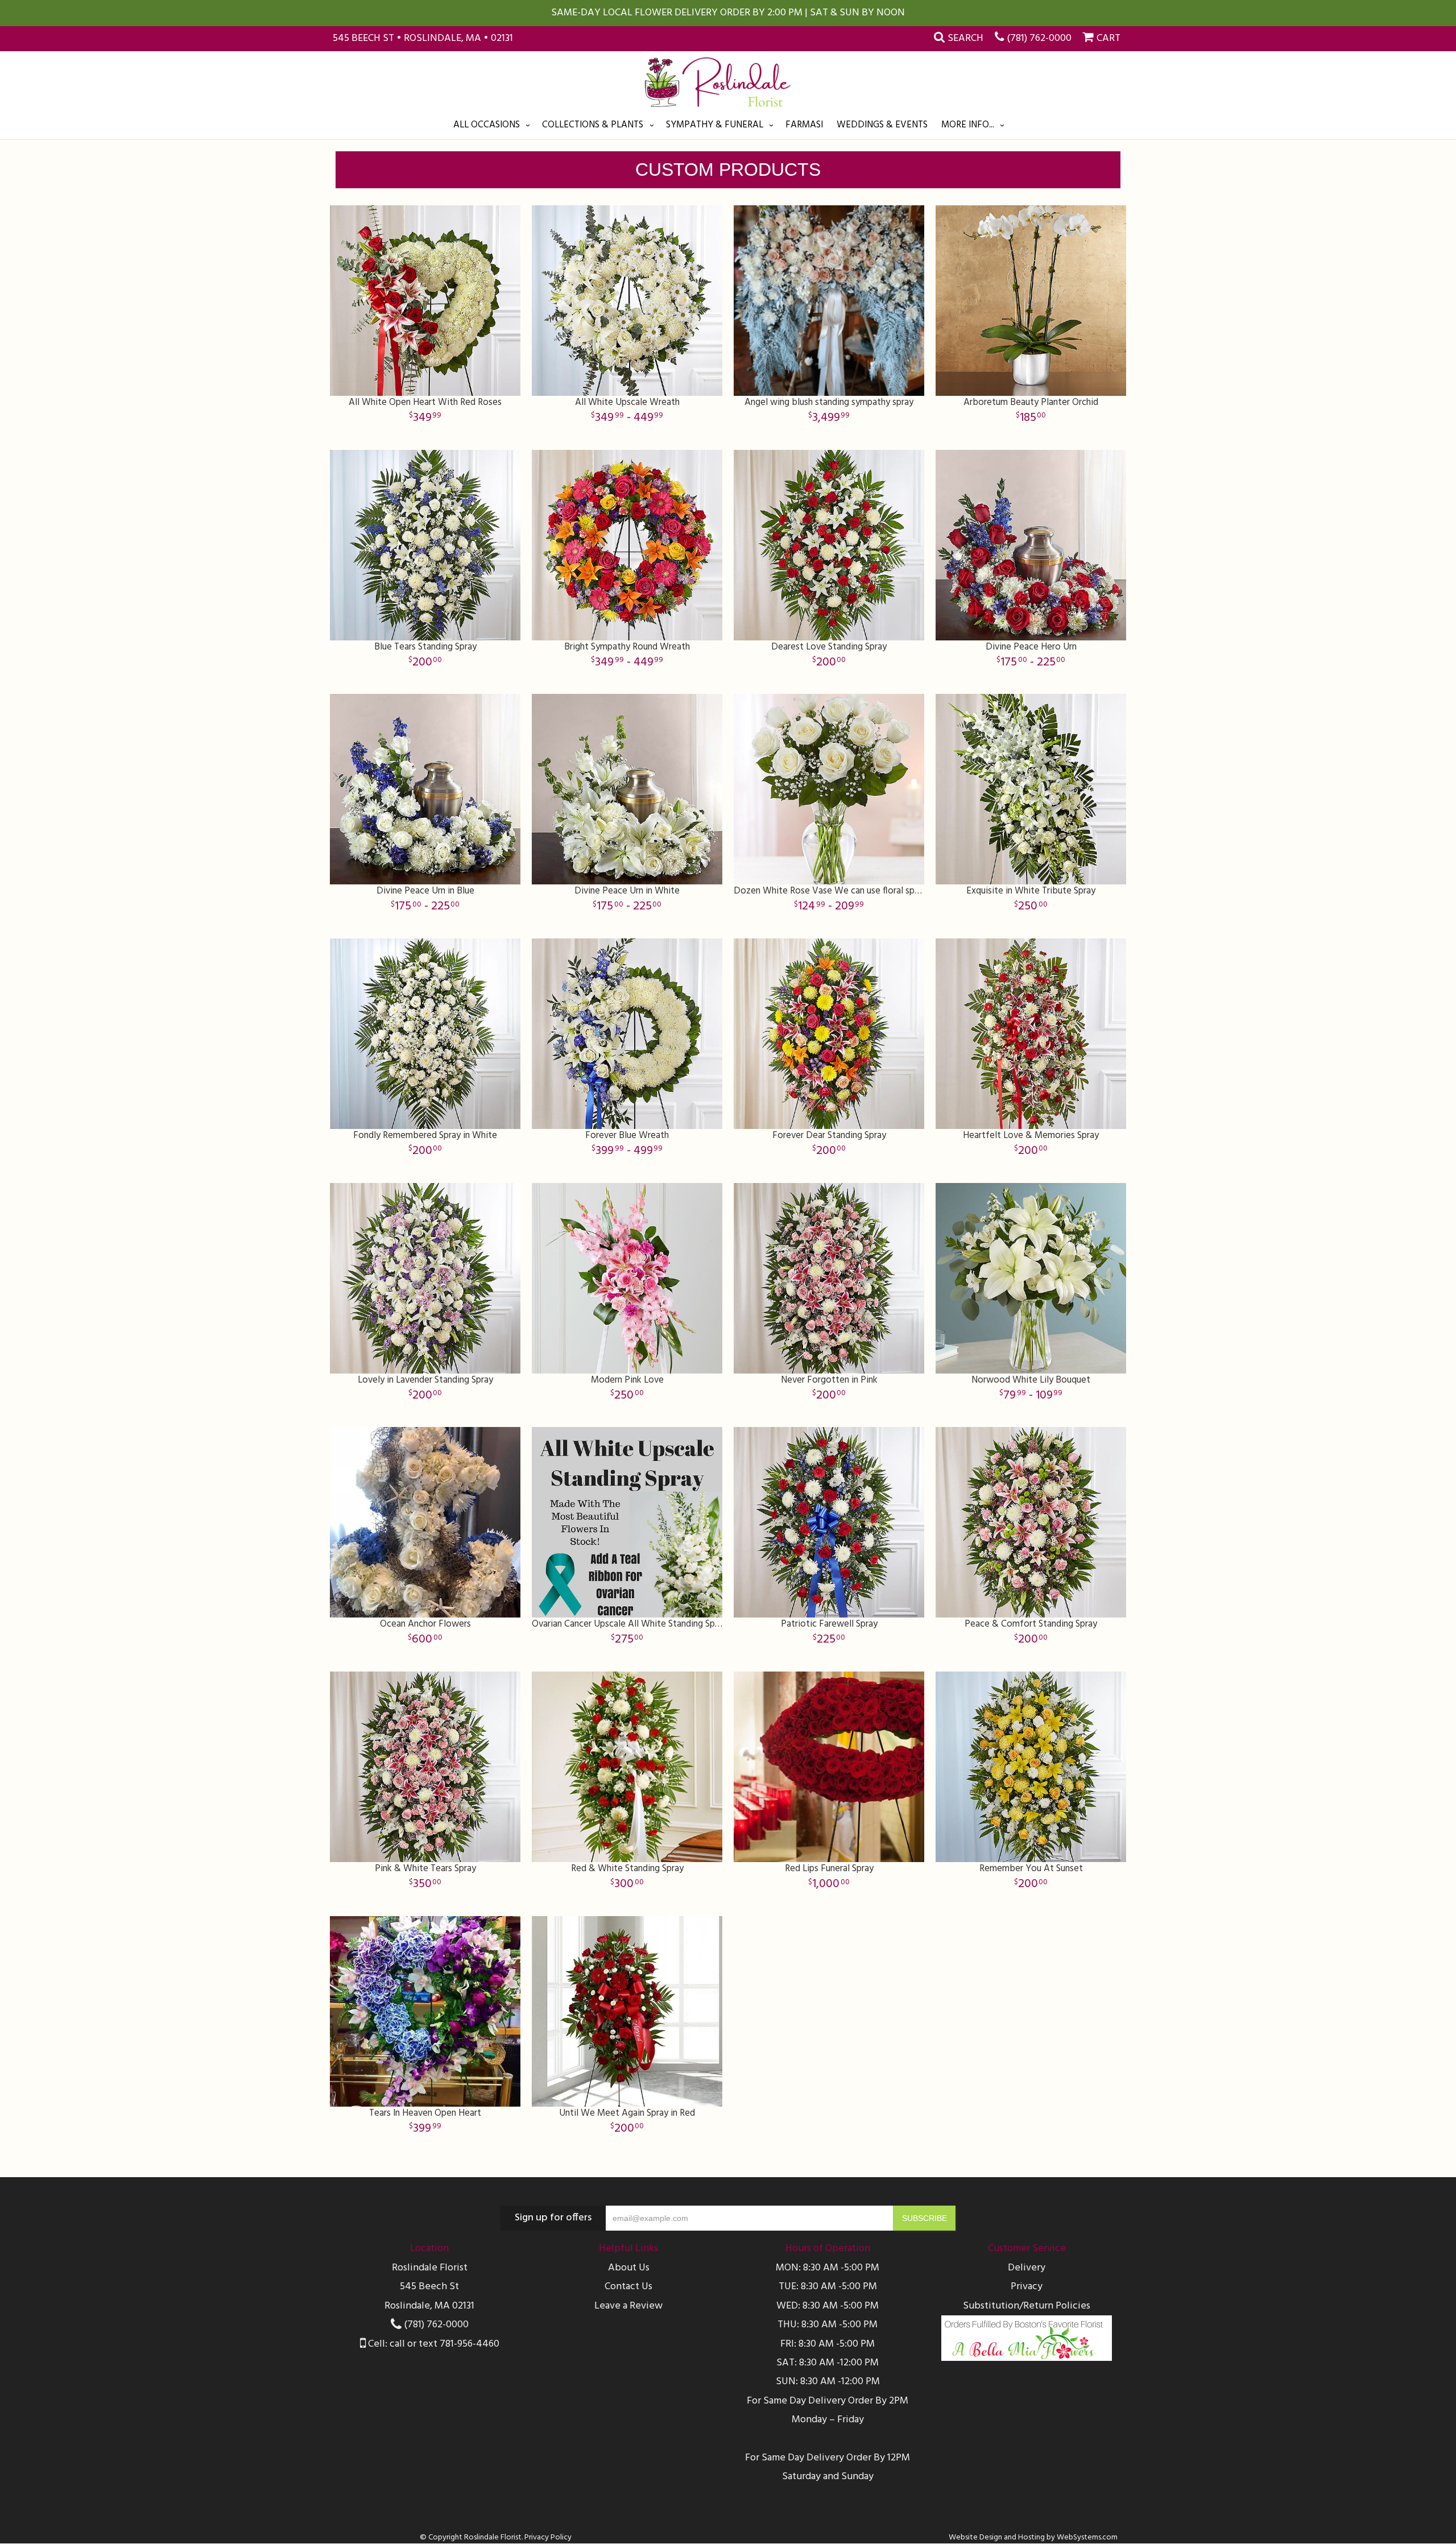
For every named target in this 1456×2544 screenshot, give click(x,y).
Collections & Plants (593, 125)
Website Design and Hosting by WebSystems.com (1033, 2537)
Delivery (1027, 2268)
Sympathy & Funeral (715, 125)
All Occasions (487, 125)
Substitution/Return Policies (1027, 2306)
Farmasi (804, 125)
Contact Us (628, 2287)
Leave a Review (628, 2306)
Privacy (1027, 2287)
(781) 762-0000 (1039, 38)
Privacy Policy (548, 2537)
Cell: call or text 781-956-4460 (433, 2344)
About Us (629, 2268)
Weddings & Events (882, 125)
